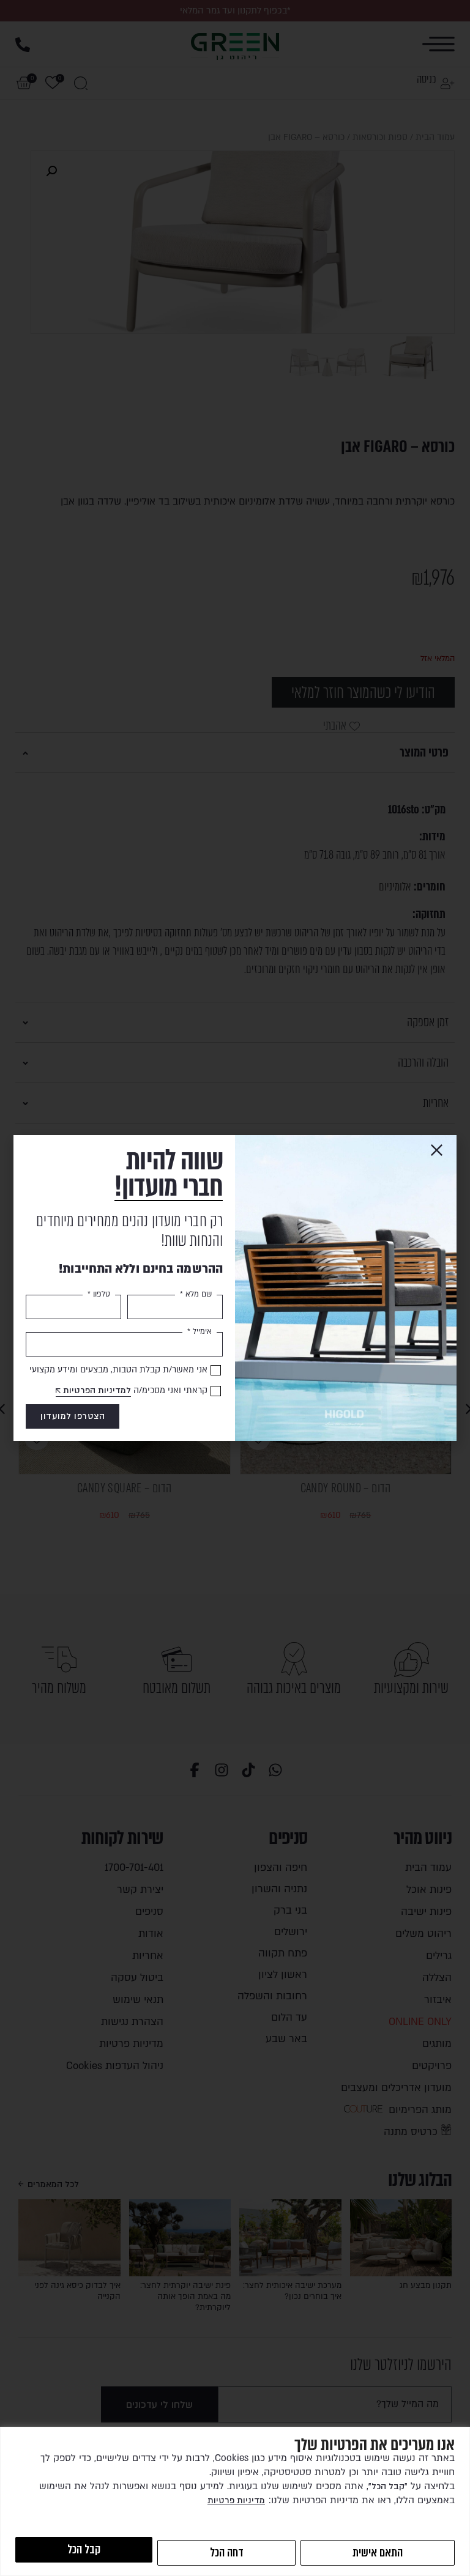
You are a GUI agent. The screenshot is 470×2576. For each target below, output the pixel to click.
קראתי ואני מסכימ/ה (135, 1390)
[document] (235, 1288)
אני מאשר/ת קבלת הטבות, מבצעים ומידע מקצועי (118, 1370)
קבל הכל (84, 2549)
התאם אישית (378, 2552)
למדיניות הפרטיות (97, 1390)
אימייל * (200, 1331)
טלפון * (99, 1294)
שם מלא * (196, 1294)
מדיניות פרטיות (236, 2500)
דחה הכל (227, 2552)
